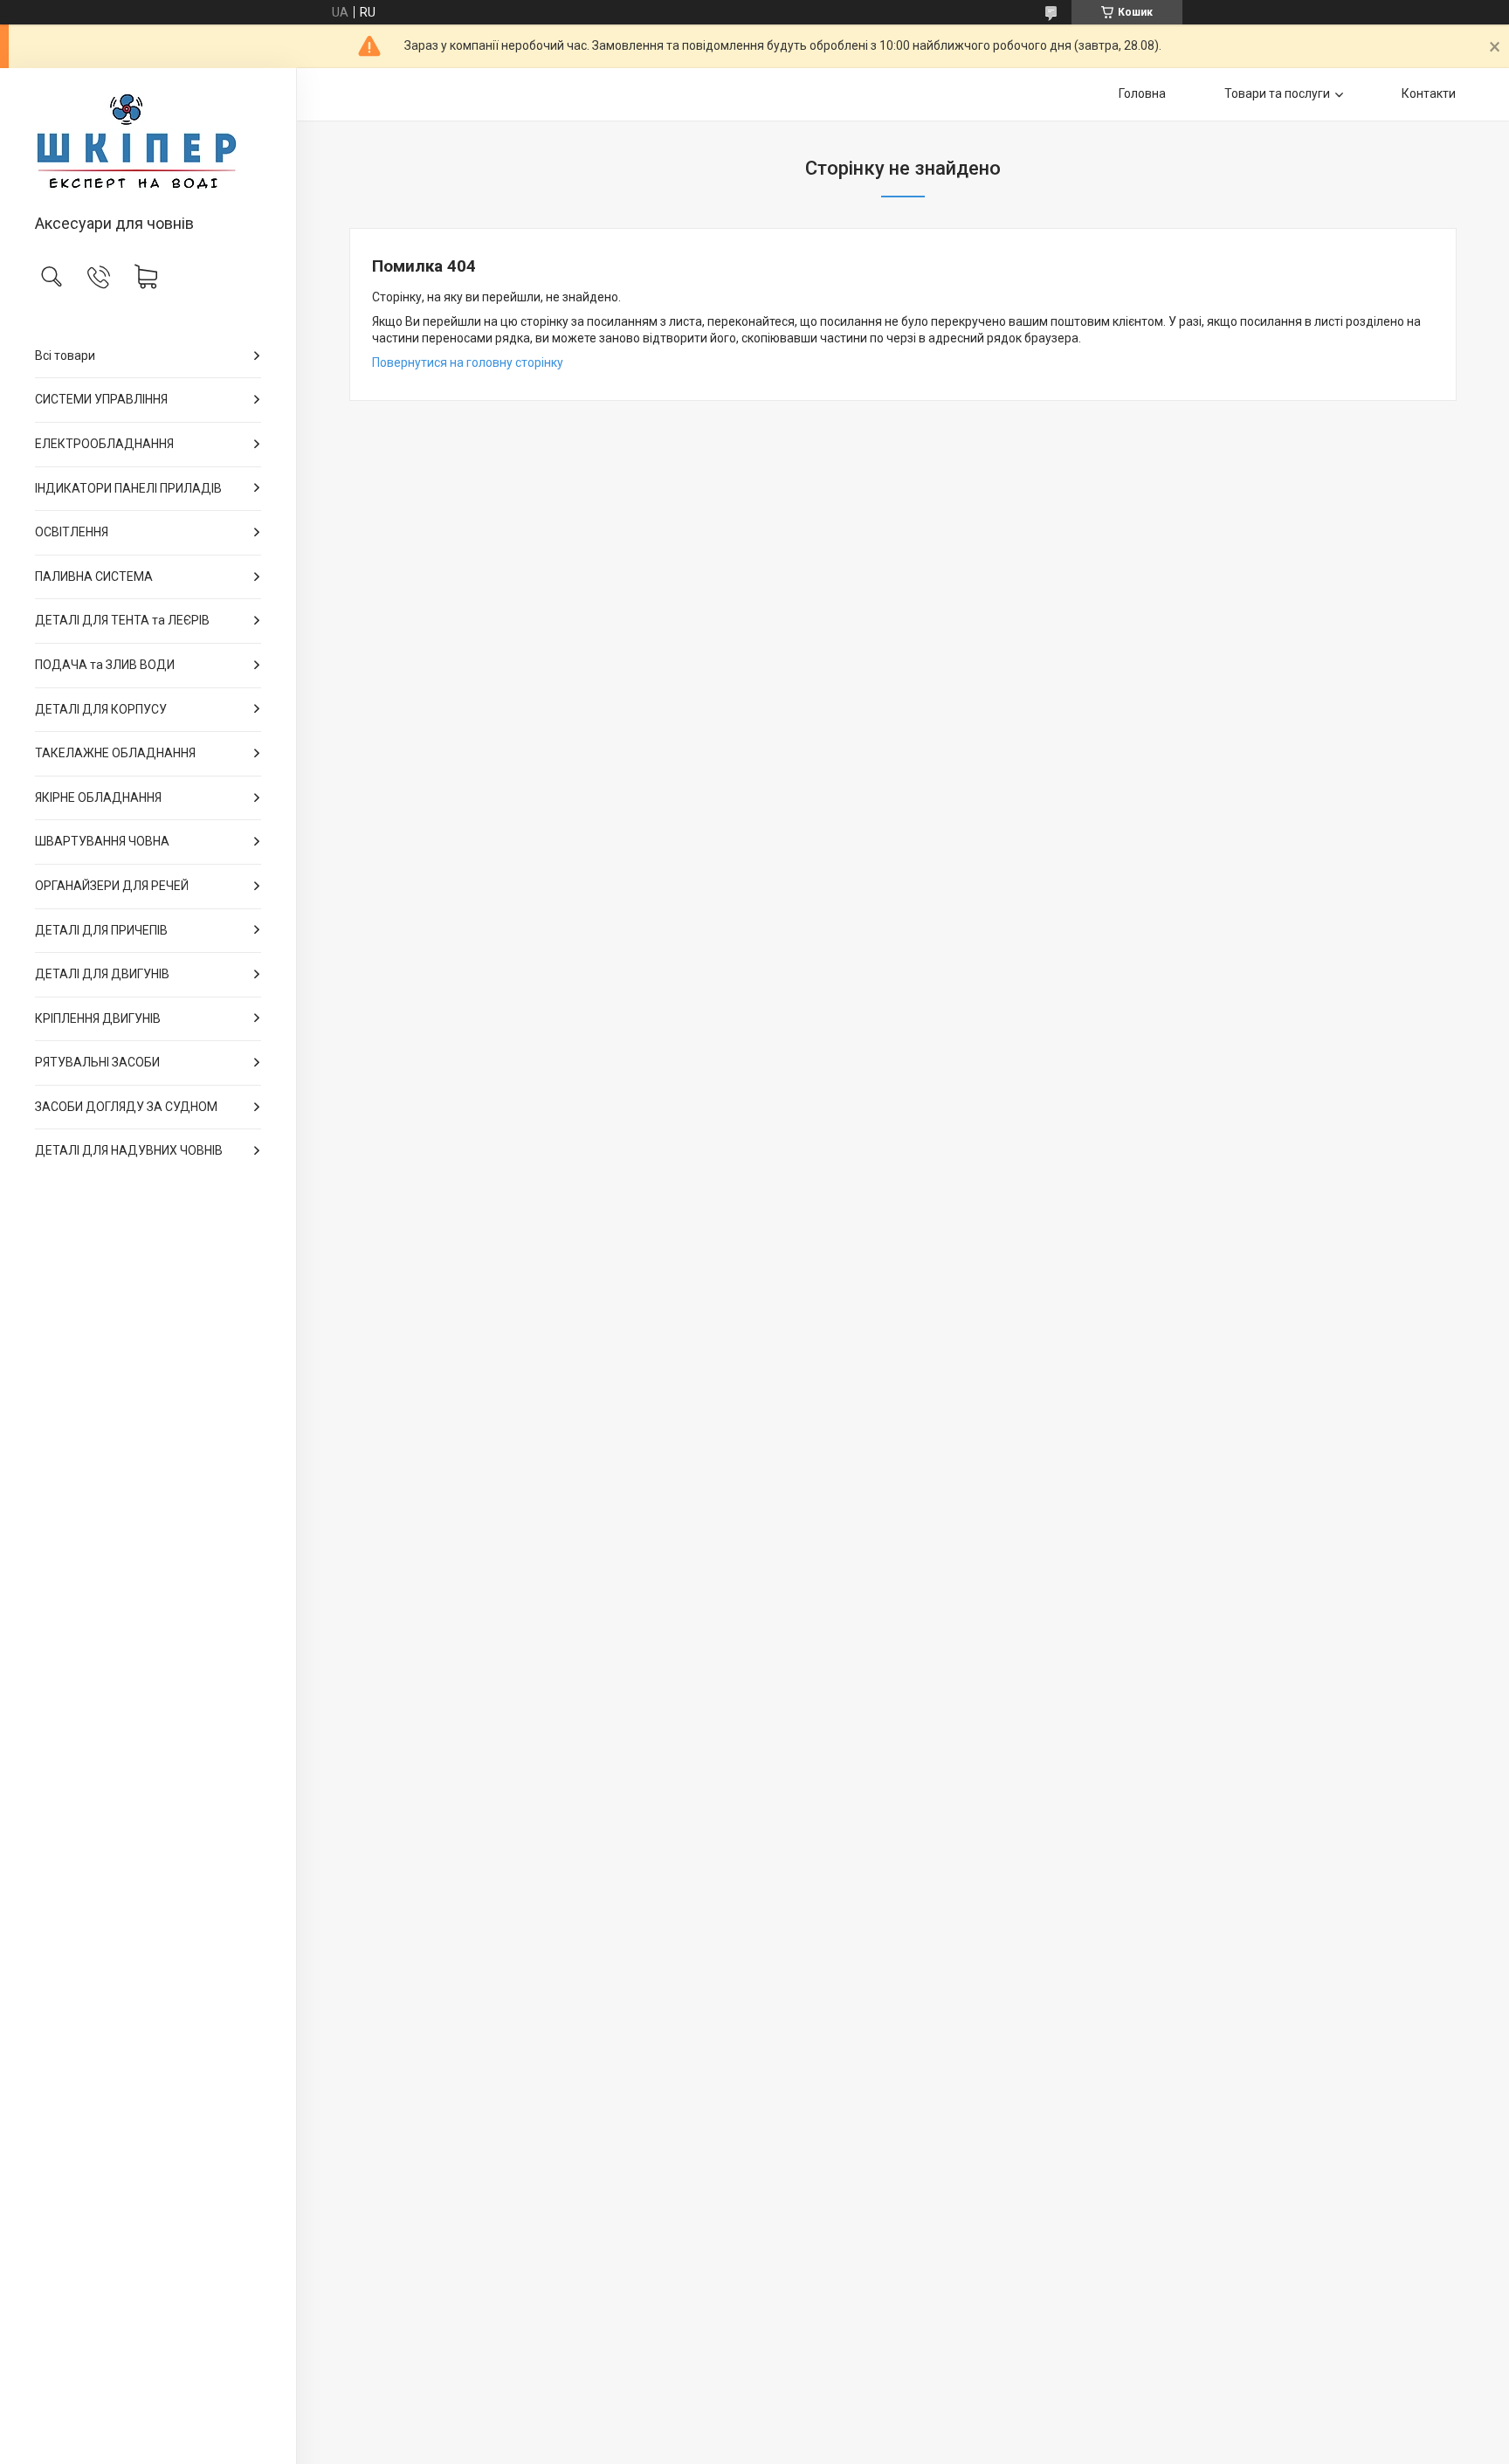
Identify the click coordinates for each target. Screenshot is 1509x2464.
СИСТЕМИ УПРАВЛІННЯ (101, 399)
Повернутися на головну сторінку (468, 362)
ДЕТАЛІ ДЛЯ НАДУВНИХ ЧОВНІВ (129, 1150)
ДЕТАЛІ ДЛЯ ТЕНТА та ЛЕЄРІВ (122, 620)
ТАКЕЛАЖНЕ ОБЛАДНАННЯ (115, 753)
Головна (1142, 93)
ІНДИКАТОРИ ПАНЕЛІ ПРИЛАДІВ (128, 488)
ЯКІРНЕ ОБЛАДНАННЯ (98, 797)
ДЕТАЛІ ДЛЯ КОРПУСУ (101, 709)
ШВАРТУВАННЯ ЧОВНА (102, 841)
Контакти (1429, 93)
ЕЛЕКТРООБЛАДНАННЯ (104, 444)
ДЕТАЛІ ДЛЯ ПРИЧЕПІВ (101, 930)
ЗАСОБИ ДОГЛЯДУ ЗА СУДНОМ (126, 1107)
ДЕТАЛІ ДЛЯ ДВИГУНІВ (102, 974)
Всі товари (65, 355)
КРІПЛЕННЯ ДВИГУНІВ (98, 1018)
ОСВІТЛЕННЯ (72, 532)
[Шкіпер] (148, 142)
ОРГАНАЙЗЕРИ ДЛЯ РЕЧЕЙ (112, 886)
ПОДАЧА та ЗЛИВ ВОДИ (105, 665)
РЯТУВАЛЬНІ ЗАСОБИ (97, 1062)
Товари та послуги (1277, 93)
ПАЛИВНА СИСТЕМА (94, 576)
